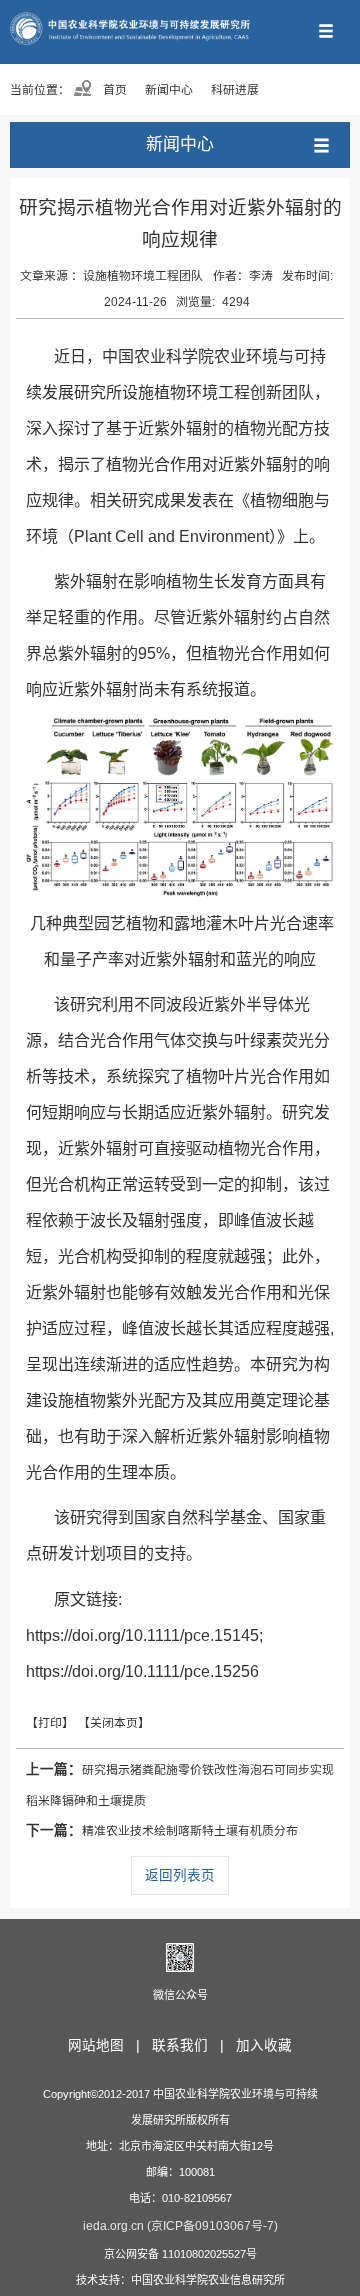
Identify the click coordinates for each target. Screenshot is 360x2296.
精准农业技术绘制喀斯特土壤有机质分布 (162, 1830)
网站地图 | (108, 2045)
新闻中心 (169, 90)
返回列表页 (180, 1875)
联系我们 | (192, 2045)
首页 (113, 90)
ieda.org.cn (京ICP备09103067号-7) (180, 2226)
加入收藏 (264, 2045)
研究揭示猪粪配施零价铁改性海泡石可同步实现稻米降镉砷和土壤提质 (180, 1785)
